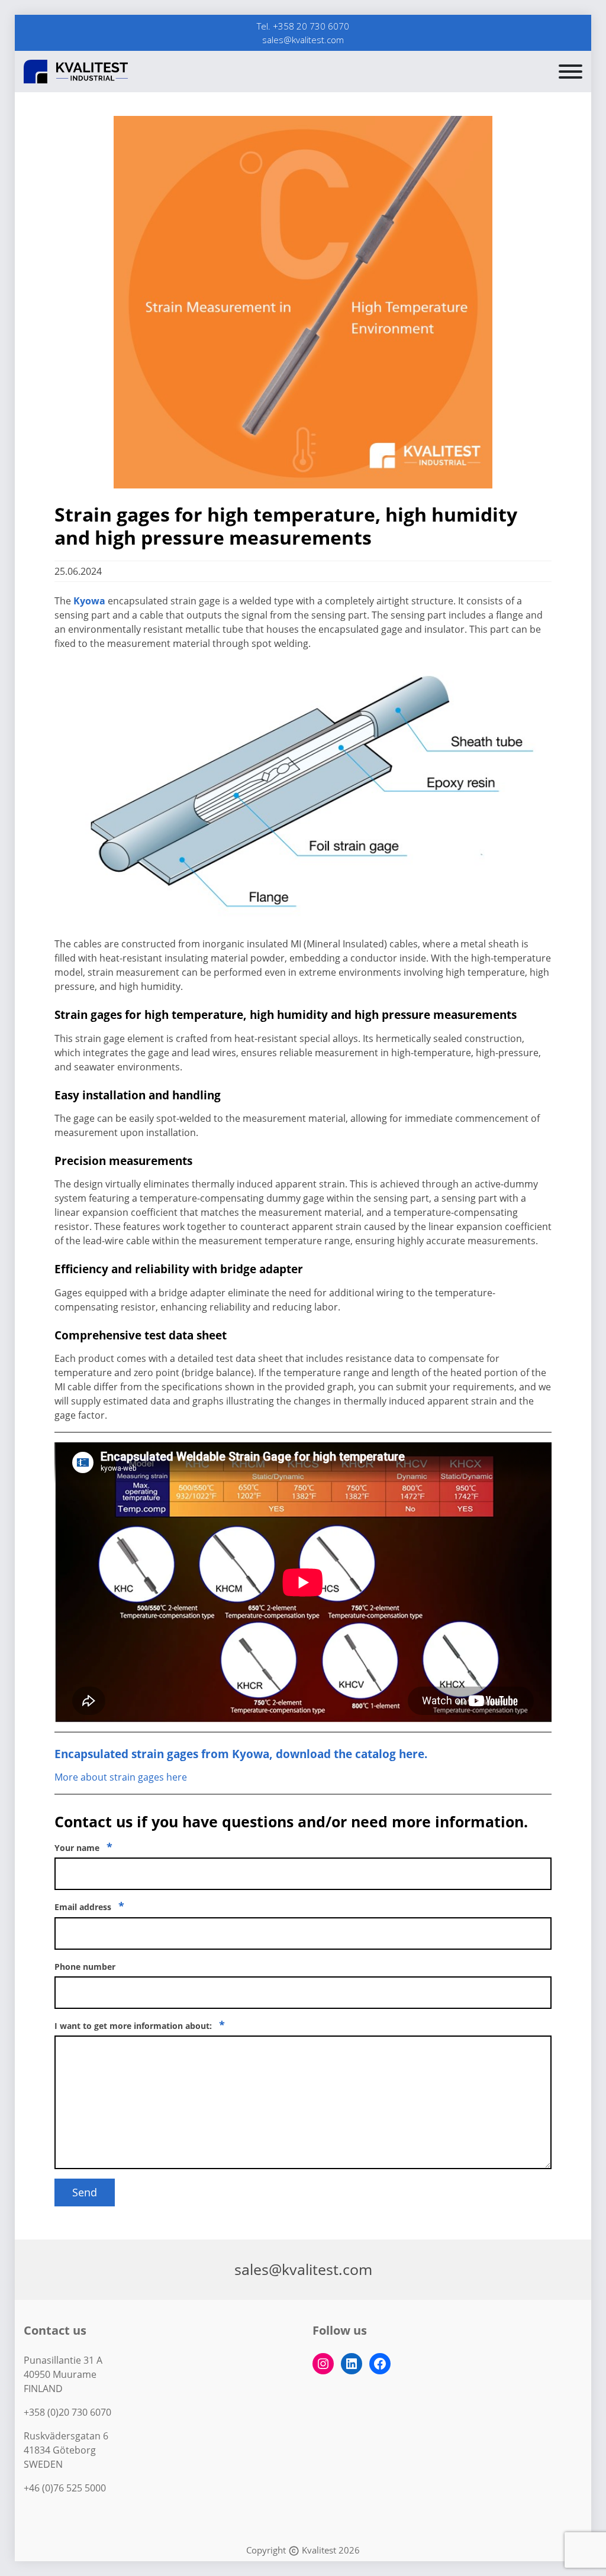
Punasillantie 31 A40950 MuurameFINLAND (63, 2374)
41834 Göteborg (60, 2450)
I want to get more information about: (140, 2025)
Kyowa (89, 601)
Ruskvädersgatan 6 (66, 2436)
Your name (83, 1847)
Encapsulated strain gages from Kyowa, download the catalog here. (241, 1754)
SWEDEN (43, 2464)
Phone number (85, 1967)
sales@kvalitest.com (303, 40)
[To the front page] (92, 72)
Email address (89, 1906)
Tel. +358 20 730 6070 (303, 26)
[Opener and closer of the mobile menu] (570, 72)
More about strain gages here (121, 1777)
